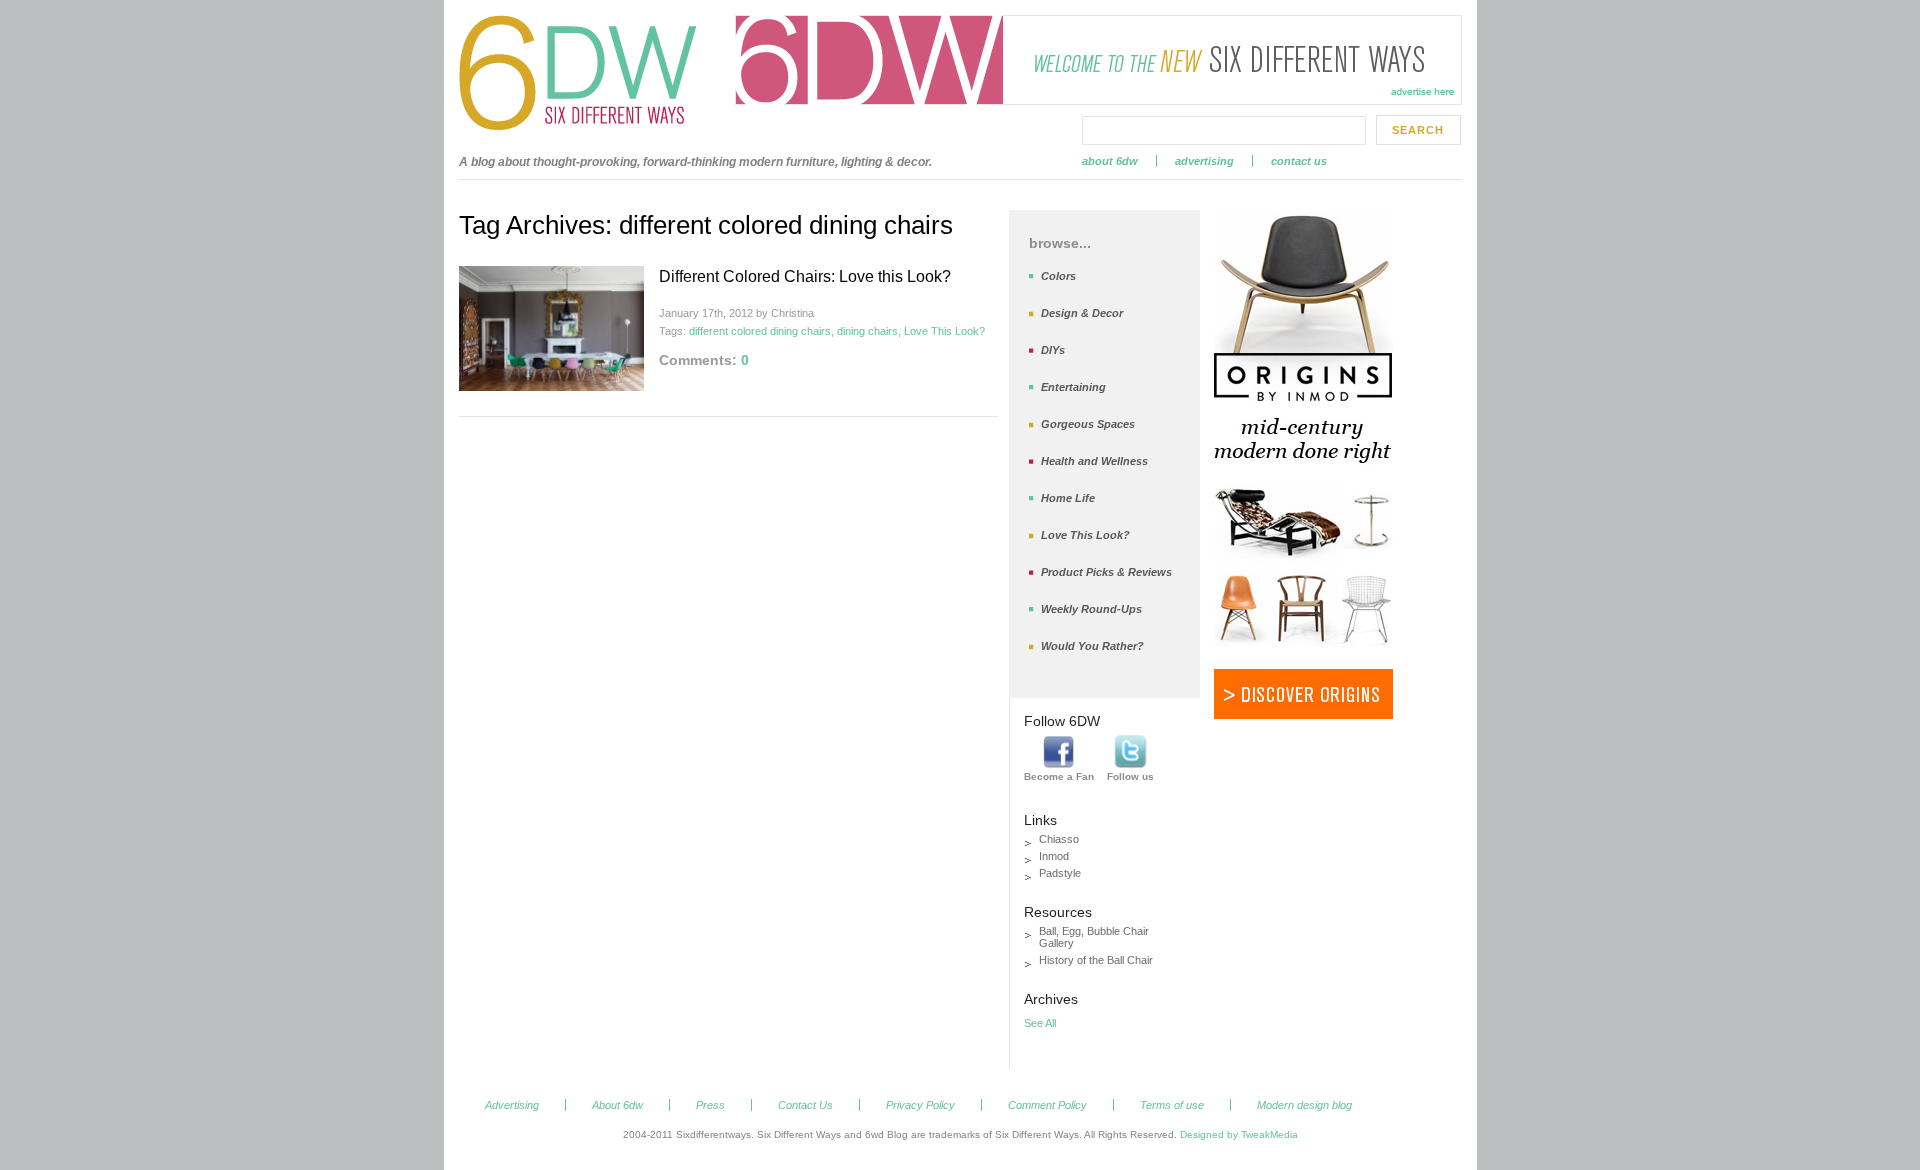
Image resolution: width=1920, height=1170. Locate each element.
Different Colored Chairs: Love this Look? (805, 276)
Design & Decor (1082, 313)
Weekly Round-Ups (1091, 609)
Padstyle (1060, 873)
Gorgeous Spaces (1088, 424)
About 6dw (1110, 161)
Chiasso (1059, 839)
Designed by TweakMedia (1239, 1134)
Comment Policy (1047, 1105)
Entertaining (1073, 387)
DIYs (1053, 350)
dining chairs (867, 331)
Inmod (1054, 856)
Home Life (1068, 498)
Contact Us (1299, 161)
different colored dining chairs (760, 331)
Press (710, 1105)
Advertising (1204, 161)
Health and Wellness (1094, 461)
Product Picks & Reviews (1106, 572)
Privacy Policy (920, 1105)
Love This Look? (944, 331)
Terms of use (1172, 1105)
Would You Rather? (1092, 646)
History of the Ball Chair (1096, 960)
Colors (1058, 276)
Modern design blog (1304, 1105)
